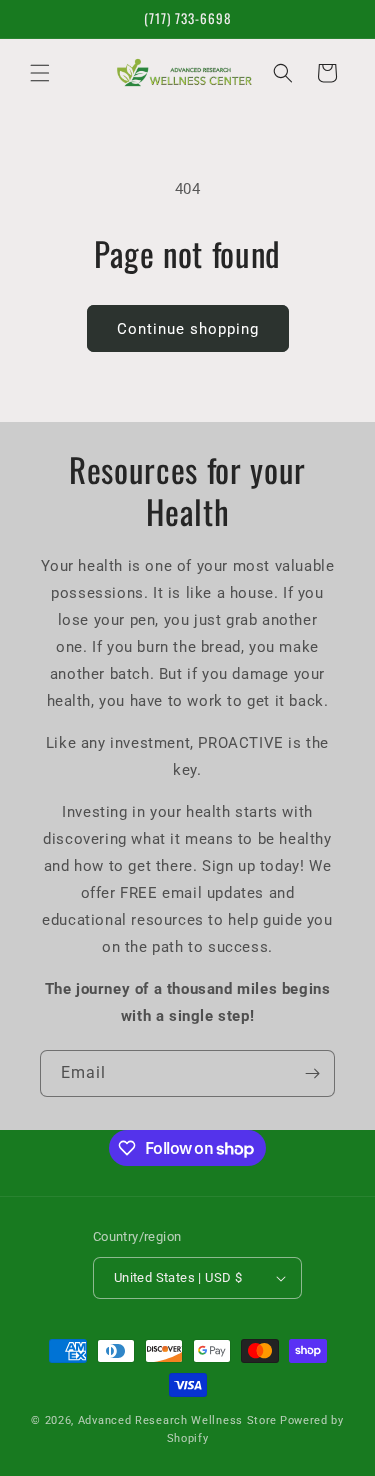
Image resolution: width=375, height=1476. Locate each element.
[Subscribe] (312, 1073)
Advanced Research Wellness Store (177, 1420)
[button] (40, 73)
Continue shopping (188, 329)
